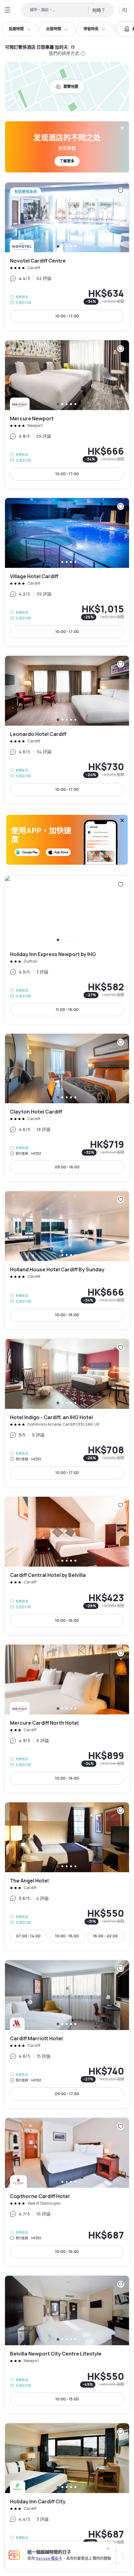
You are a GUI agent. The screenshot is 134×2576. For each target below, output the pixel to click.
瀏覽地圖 (71, 87)
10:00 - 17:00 (67, 316)
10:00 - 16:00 (67, 1315)
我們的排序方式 (64, 53)
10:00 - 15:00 (67, 2399)
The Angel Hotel (67, 1876)
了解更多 (67, 161)
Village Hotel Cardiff (67, 572)
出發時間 (54, 29)
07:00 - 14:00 (28, 1936)
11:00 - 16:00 (67, 1010)
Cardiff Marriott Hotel (67, 2034)
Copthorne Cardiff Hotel (67, 2192)
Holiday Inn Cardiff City (67, 2497)
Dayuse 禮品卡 (49, 2558)
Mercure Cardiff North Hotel (67, 1718)
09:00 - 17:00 (67, 2094)
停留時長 (91, 29)
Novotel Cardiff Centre (67, 256)
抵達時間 (16, 29)
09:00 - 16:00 (67, 1167)
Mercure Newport (67, 414)
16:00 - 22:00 (105, 1936)
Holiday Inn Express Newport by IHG (67, 950)
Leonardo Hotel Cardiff (67, 730)
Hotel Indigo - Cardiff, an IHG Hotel (67, 1413)
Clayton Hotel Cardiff (67, 1108)
